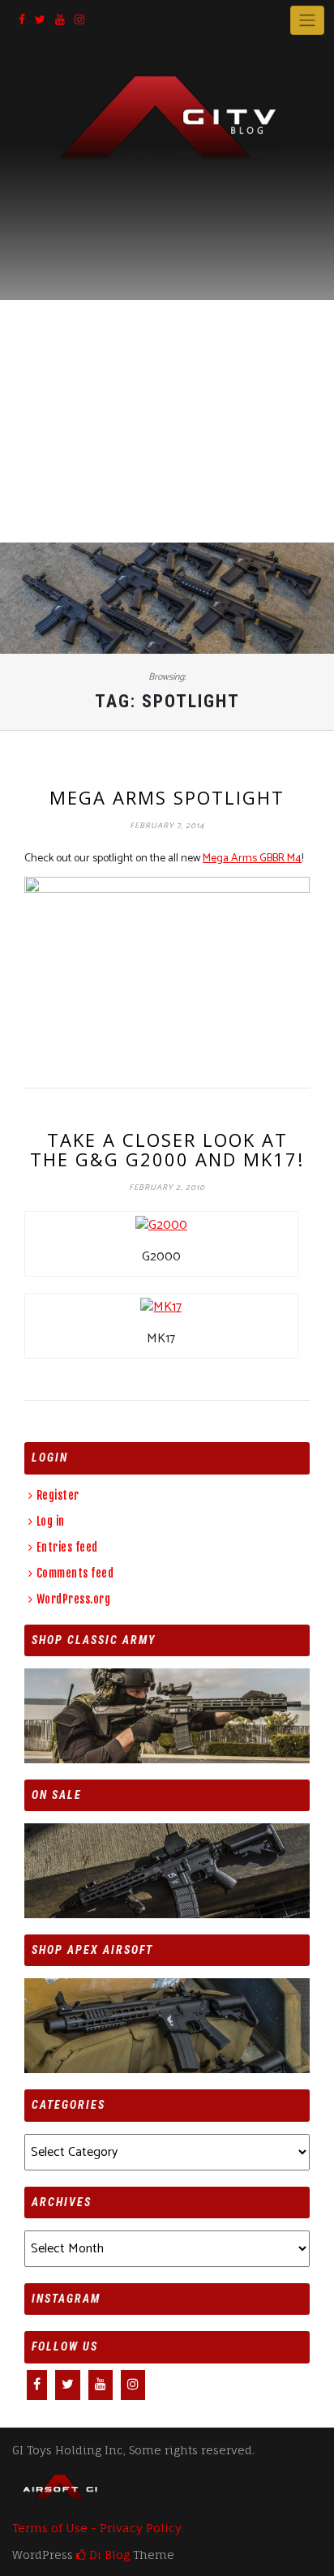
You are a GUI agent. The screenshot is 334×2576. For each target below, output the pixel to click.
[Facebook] (22, 21)
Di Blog (108, 2555)
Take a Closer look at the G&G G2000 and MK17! (167, 1149)
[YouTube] (60, 21)
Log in (51, 1521)
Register (58, 1495)
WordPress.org (73, 1599)
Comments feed (75, 1573)
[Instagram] (79, 21)
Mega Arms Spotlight (167, 797)
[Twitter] (40, 21)
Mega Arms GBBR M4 (252, 859)
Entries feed (67, 1547)
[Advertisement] (167, 338)
